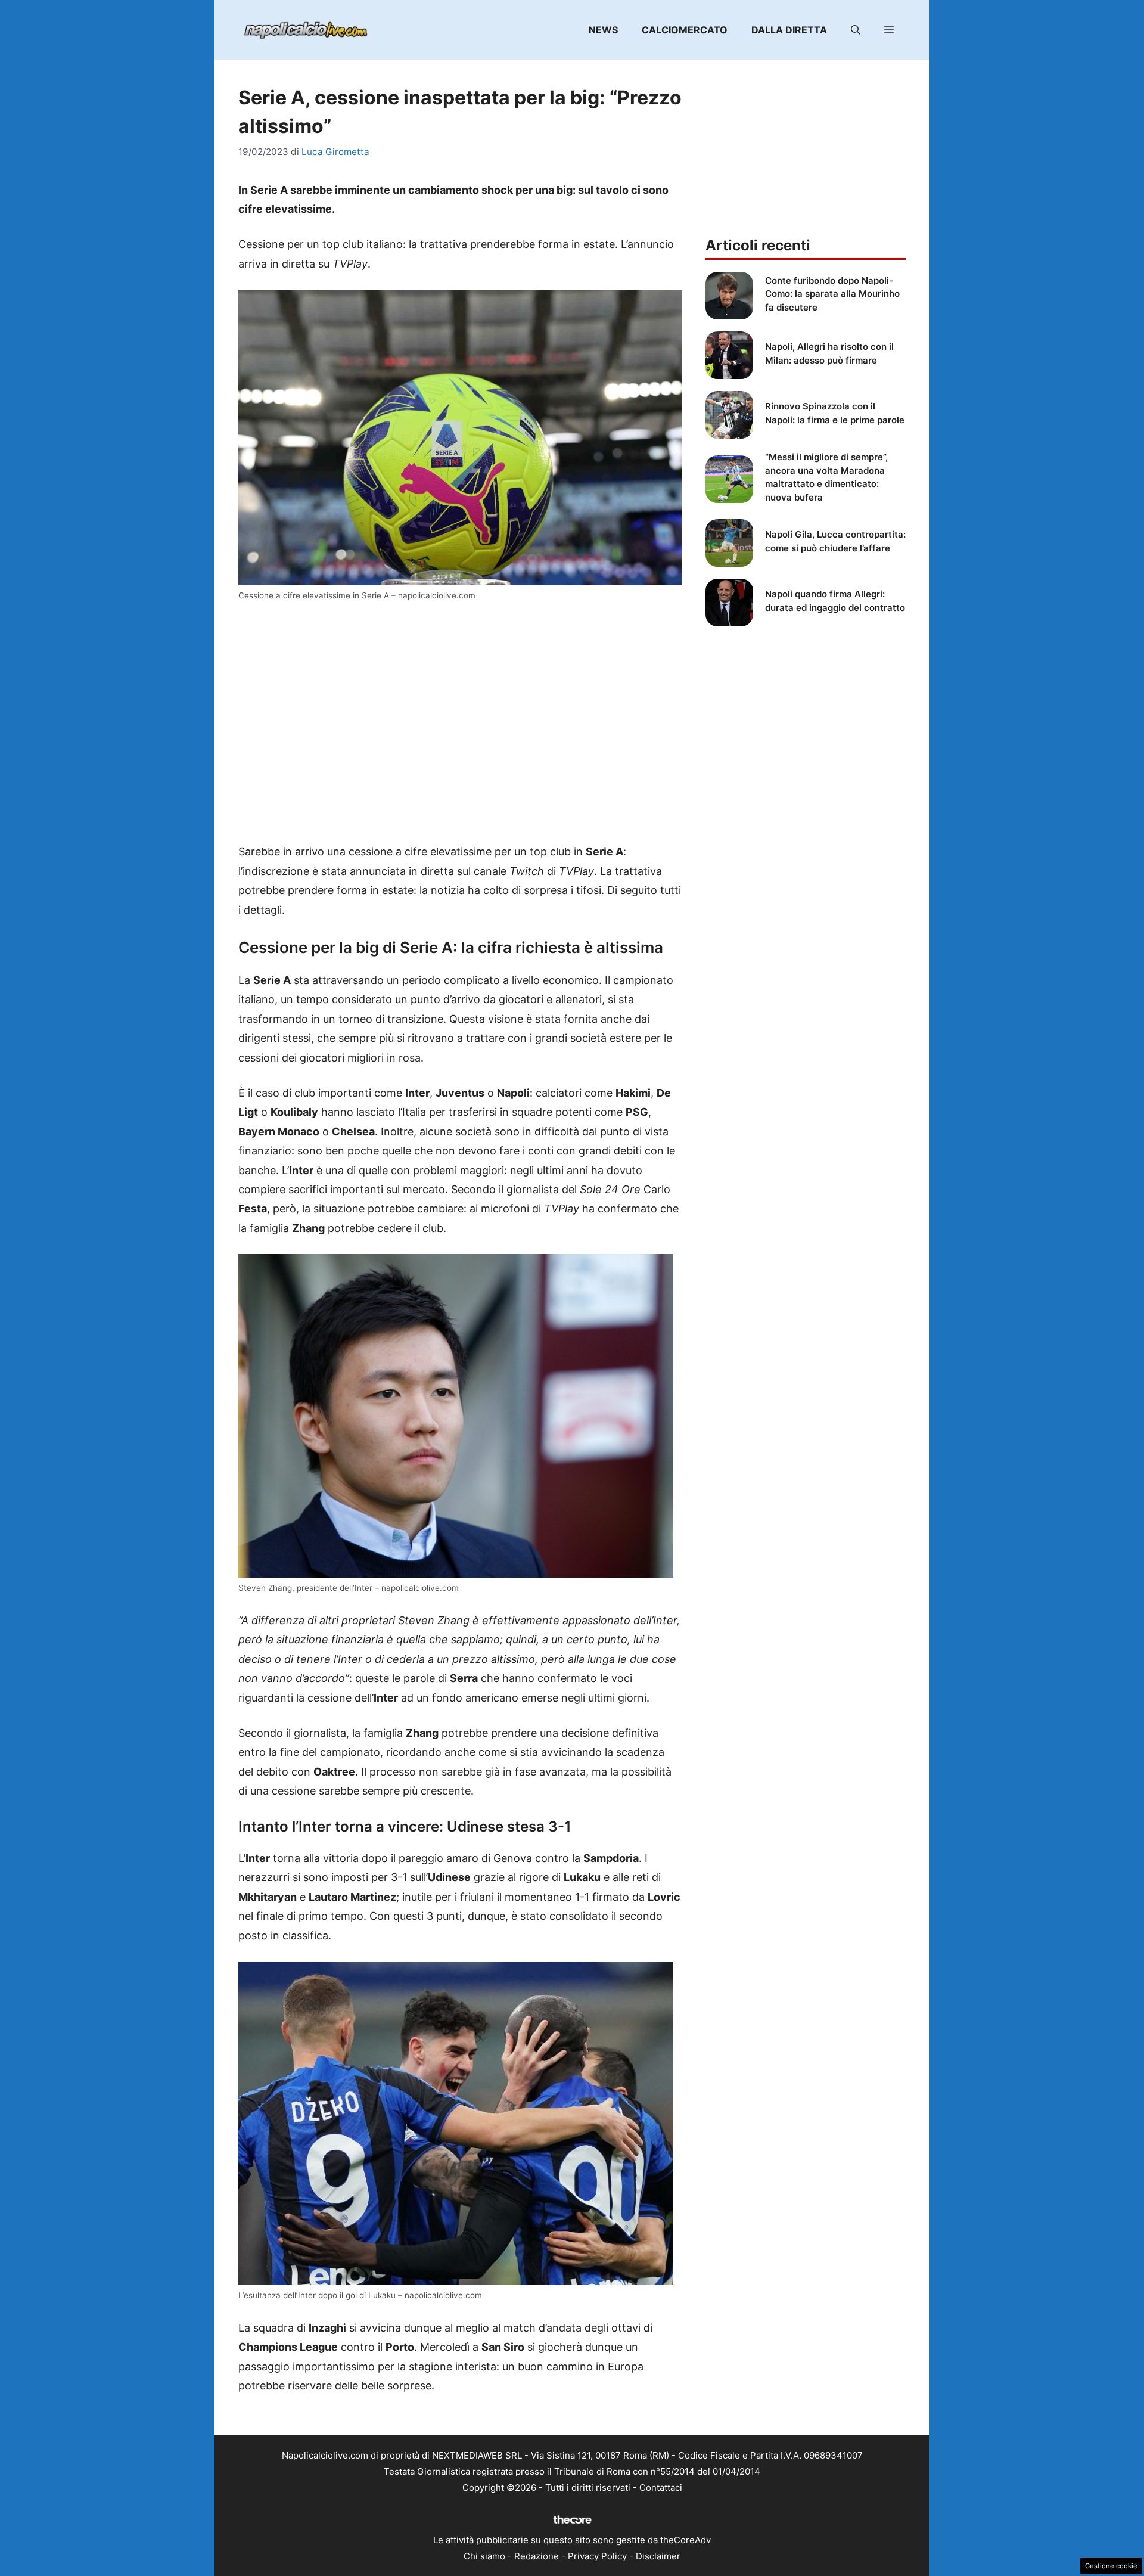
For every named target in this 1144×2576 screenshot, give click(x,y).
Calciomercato (685, 30)
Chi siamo (484, 2556)
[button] (856, 30)
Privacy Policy (597, 2556)
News (603, 30)
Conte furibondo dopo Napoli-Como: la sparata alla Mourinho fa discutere (832, 294)
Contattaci (661, 2487)
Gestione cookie (1111, 2566)
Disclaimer (658, 2556)
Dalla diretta (789, 30)
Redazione (537, 2556)
